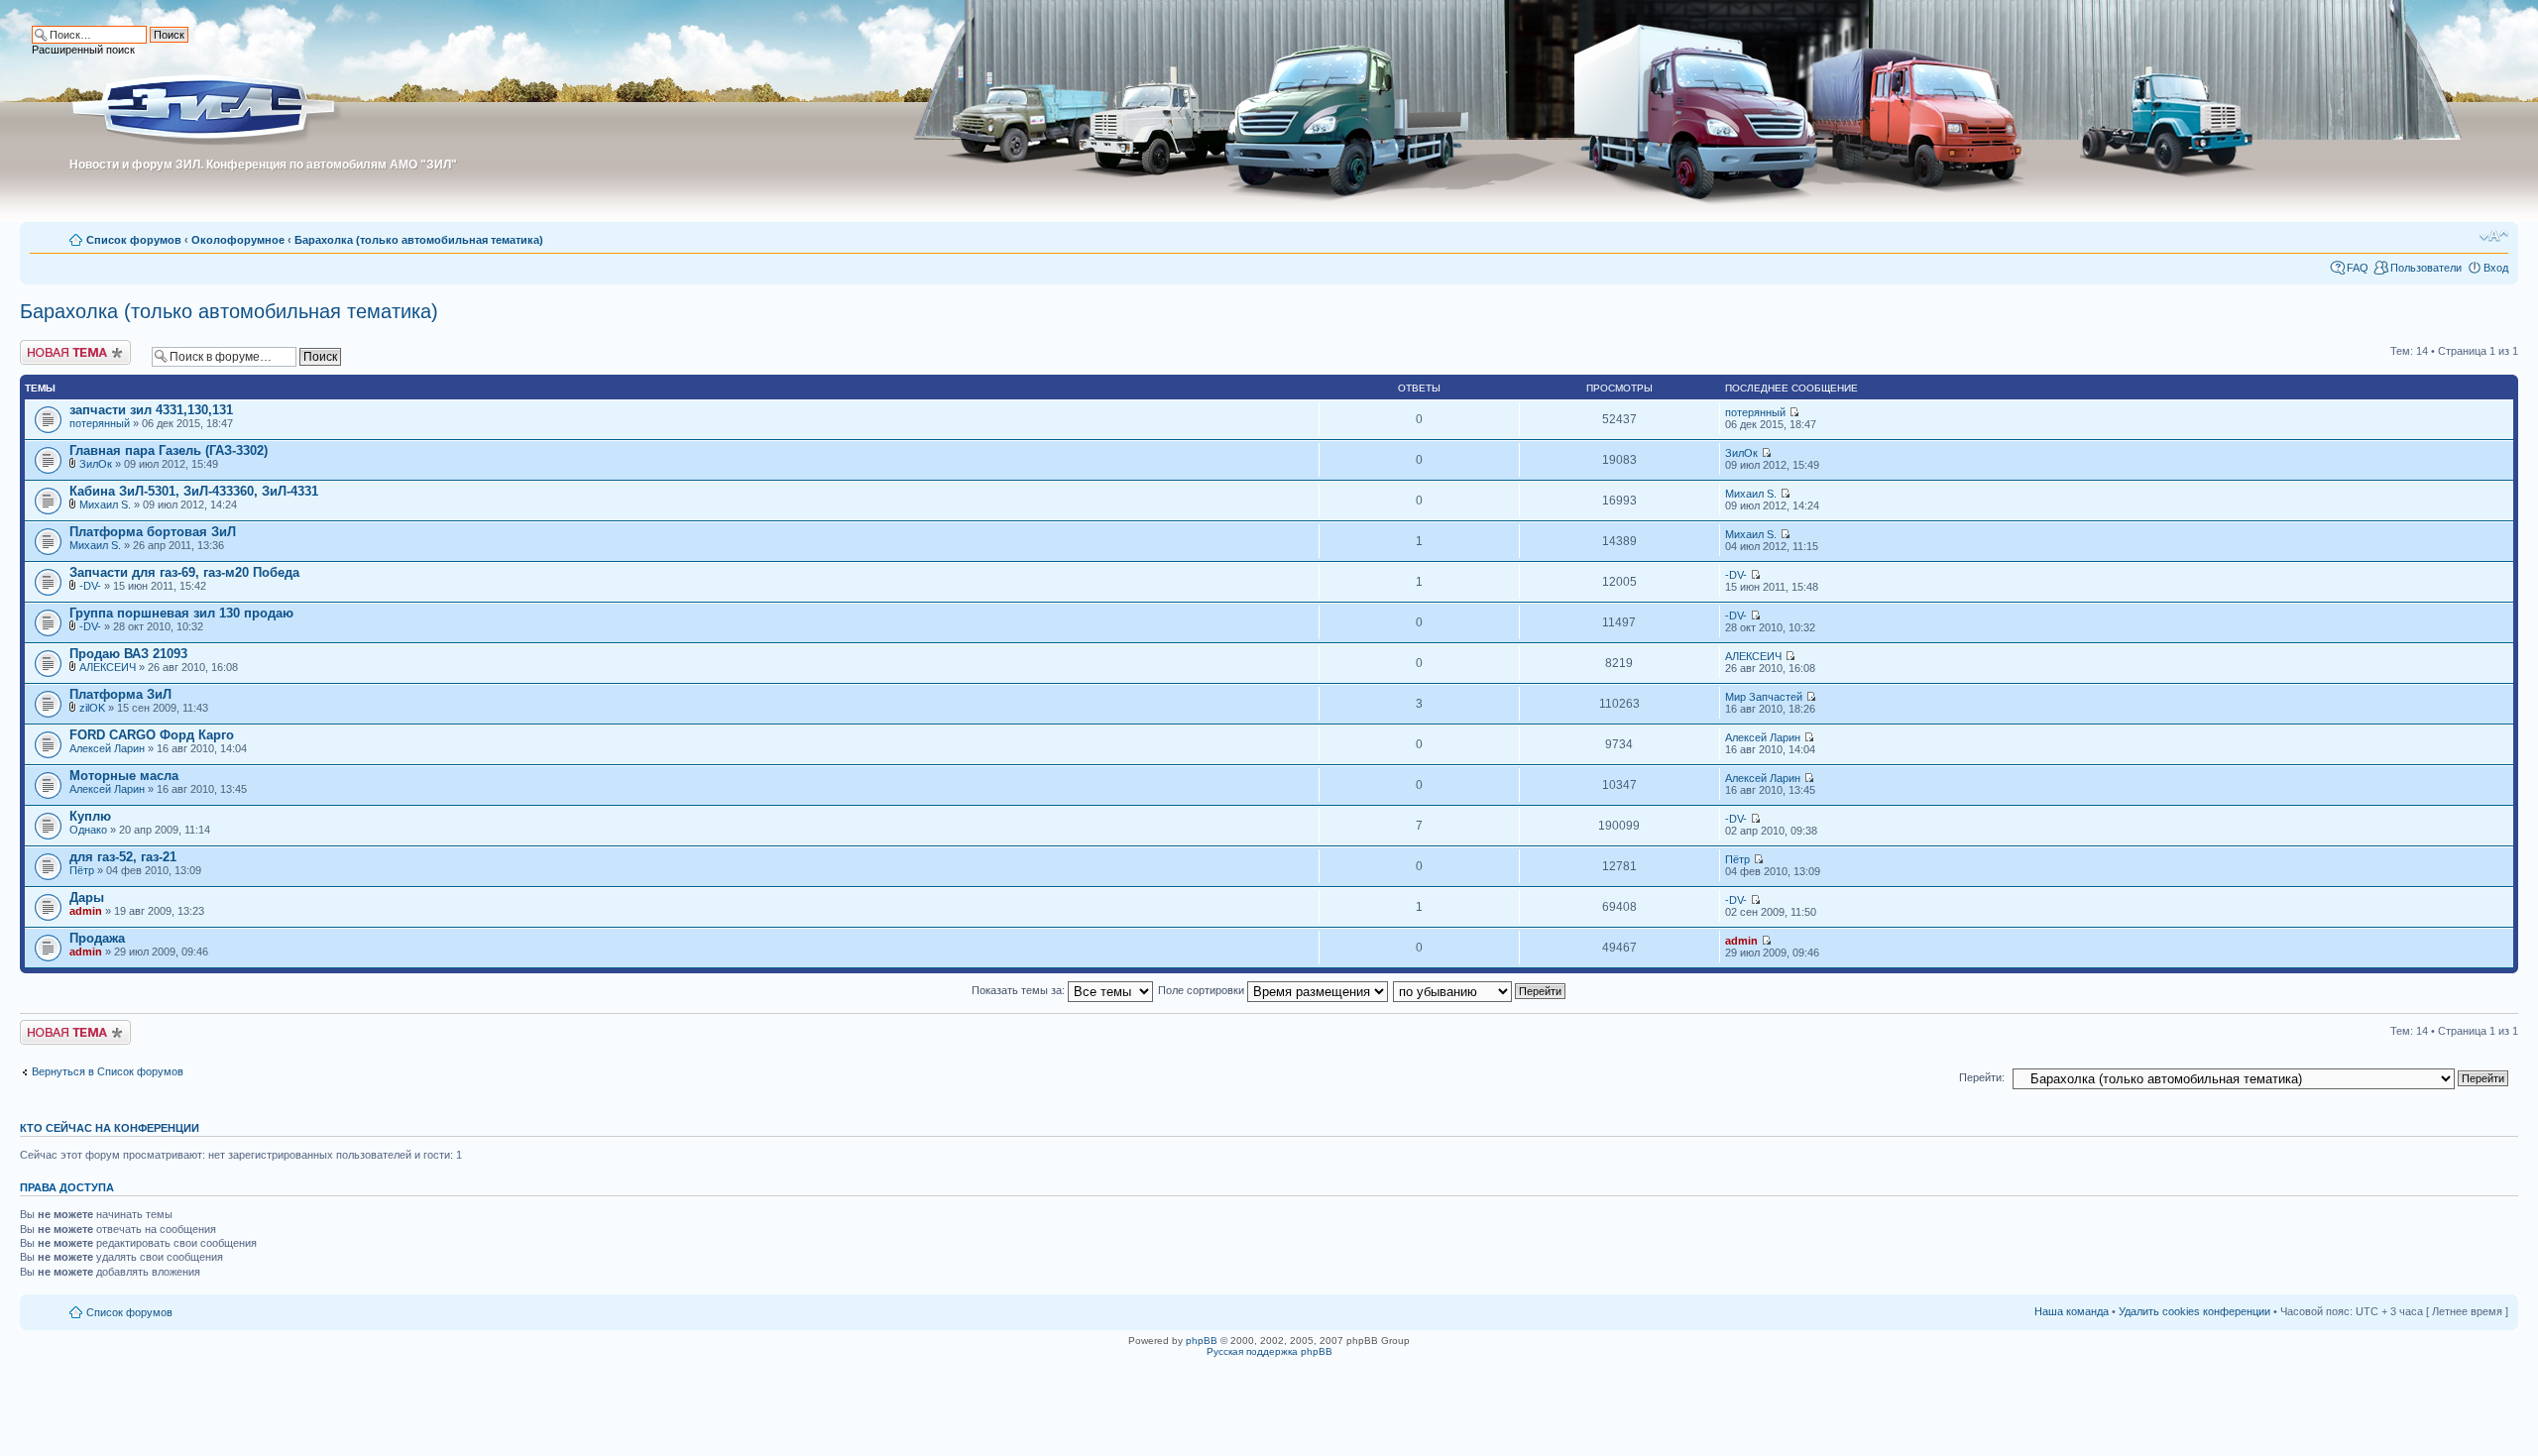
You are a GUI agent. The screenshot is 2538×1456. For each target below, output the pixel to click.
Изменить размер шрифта (2494, 236)
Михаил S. (105, 504)
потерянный (100, 423)
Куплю (90, 816)
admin (86, 911)
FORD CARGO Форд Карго (152, 735)
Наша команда (2072, 1311)
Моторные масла (124, 776)
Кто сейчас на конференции (110, 1128)
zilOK (92, 708)
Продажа (97, 938)
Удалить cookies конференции (2194, 1311)
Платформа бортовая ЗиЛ (153, 532)
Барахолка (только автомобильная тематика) (419, 240)
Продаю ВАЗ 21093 (128, 654)
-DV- (90, 586)
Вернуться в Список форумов (108, 1071)
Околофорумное (238, 240)
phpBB (1202, 1341)
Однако (88, 830)
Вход (2496, 268)
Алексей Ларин (107, 748)
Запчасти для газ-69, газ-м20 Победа (184, 572)
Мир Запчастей (1764, 697)
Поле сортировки (1203, 990)
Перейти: (1982, 1077)
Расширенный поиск (83, 50)
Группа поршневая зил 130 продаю (181, 613)
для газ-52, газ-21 (123, 857)
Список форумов (134, 240)
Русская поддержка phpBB (1269, 1351)
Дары (87, 897)
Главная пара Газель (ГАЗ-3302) (169, 450)
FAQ (2358, 268)
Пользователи (2426, 268)
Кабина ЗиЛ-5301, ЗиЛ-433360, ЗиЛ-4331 (194, 491)
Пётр (82, 870)
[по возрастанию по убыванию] (1480, 990)
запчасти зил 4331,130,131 (151, 410)
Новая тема (50, 346)
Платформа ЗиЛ (120, 694)
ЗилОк (96, 464)
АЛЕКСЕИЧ (108, 667)
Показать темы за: (1020, 990)
